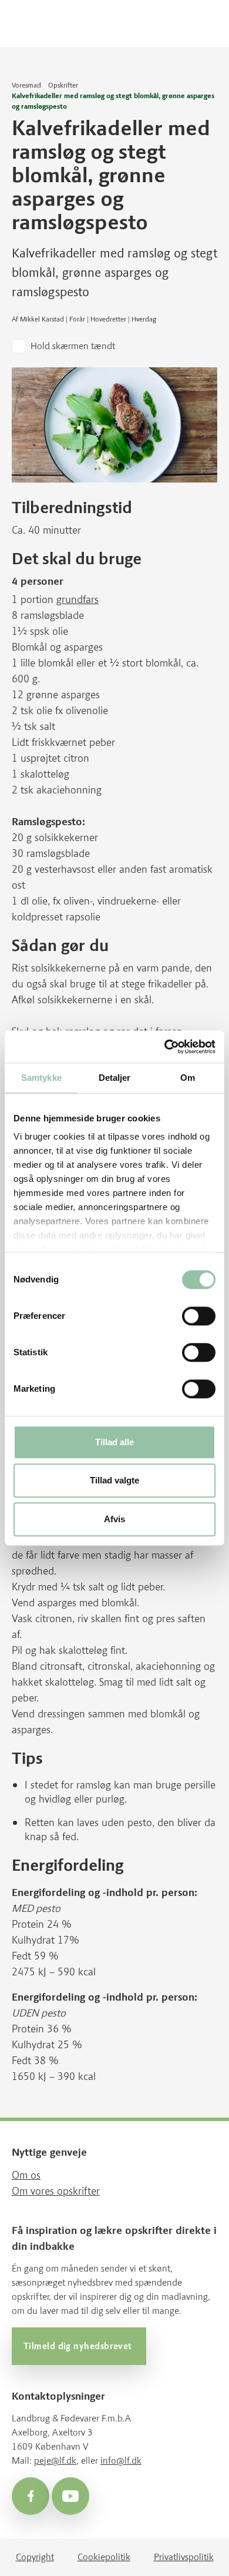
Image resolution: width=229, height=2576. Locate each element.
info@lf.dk (121, 2461)
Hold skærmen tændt (73, 346)
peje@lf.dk (55, 2461)
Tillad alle (114, 1442)
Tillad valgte (114, 1481)
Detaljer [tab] (115, 1078)
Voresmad (26, 85)
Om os (26, 2175)
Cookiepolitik (104, 2557)
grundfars (78, 599)
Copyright (35, 2557)
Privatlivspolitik (184, 2557)
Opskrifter (63, 85)
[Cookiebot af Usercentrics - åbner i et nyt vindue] (165, 1047)
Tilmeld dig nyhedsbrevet (79, 2346)
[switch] (199, 1316)
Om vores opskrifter (56, 2191)
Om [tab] (188, 1078)
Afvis (114, 1519)
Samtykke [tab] (41, 1078)
